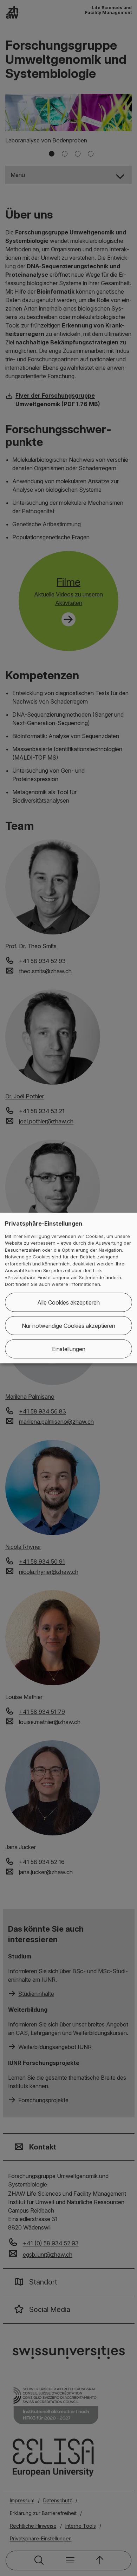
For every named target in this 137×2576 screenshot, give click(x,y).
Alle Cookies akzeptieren (68, 1302)
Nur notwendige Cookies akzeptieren (68, 1325)
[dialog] (68, 1288)
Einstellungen (69, 1349)
